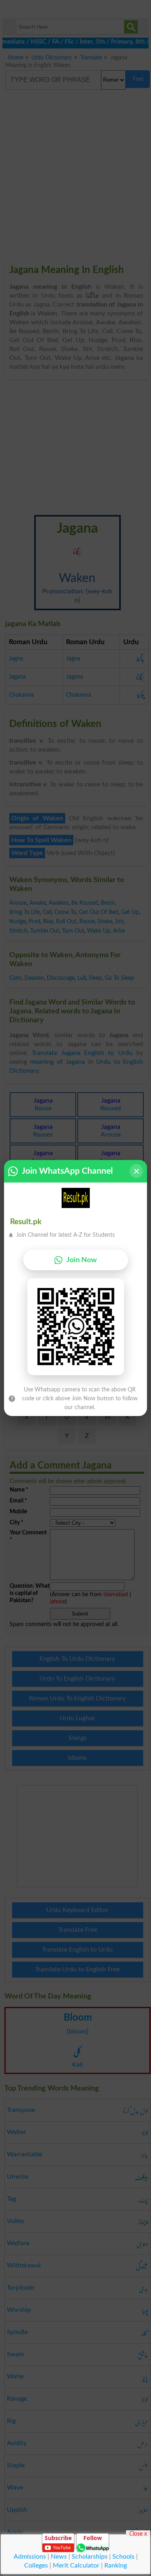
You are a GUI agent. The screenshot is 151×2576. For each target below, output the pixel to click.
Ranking (116, 2565)
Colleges (36, 2565)
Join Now (82, 1260)
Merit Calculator (76, 2565)
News (59, 2557)
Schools (123, 2557)
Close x (138, 2534)
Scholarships (90, 2557)
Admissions (30, 2557)
